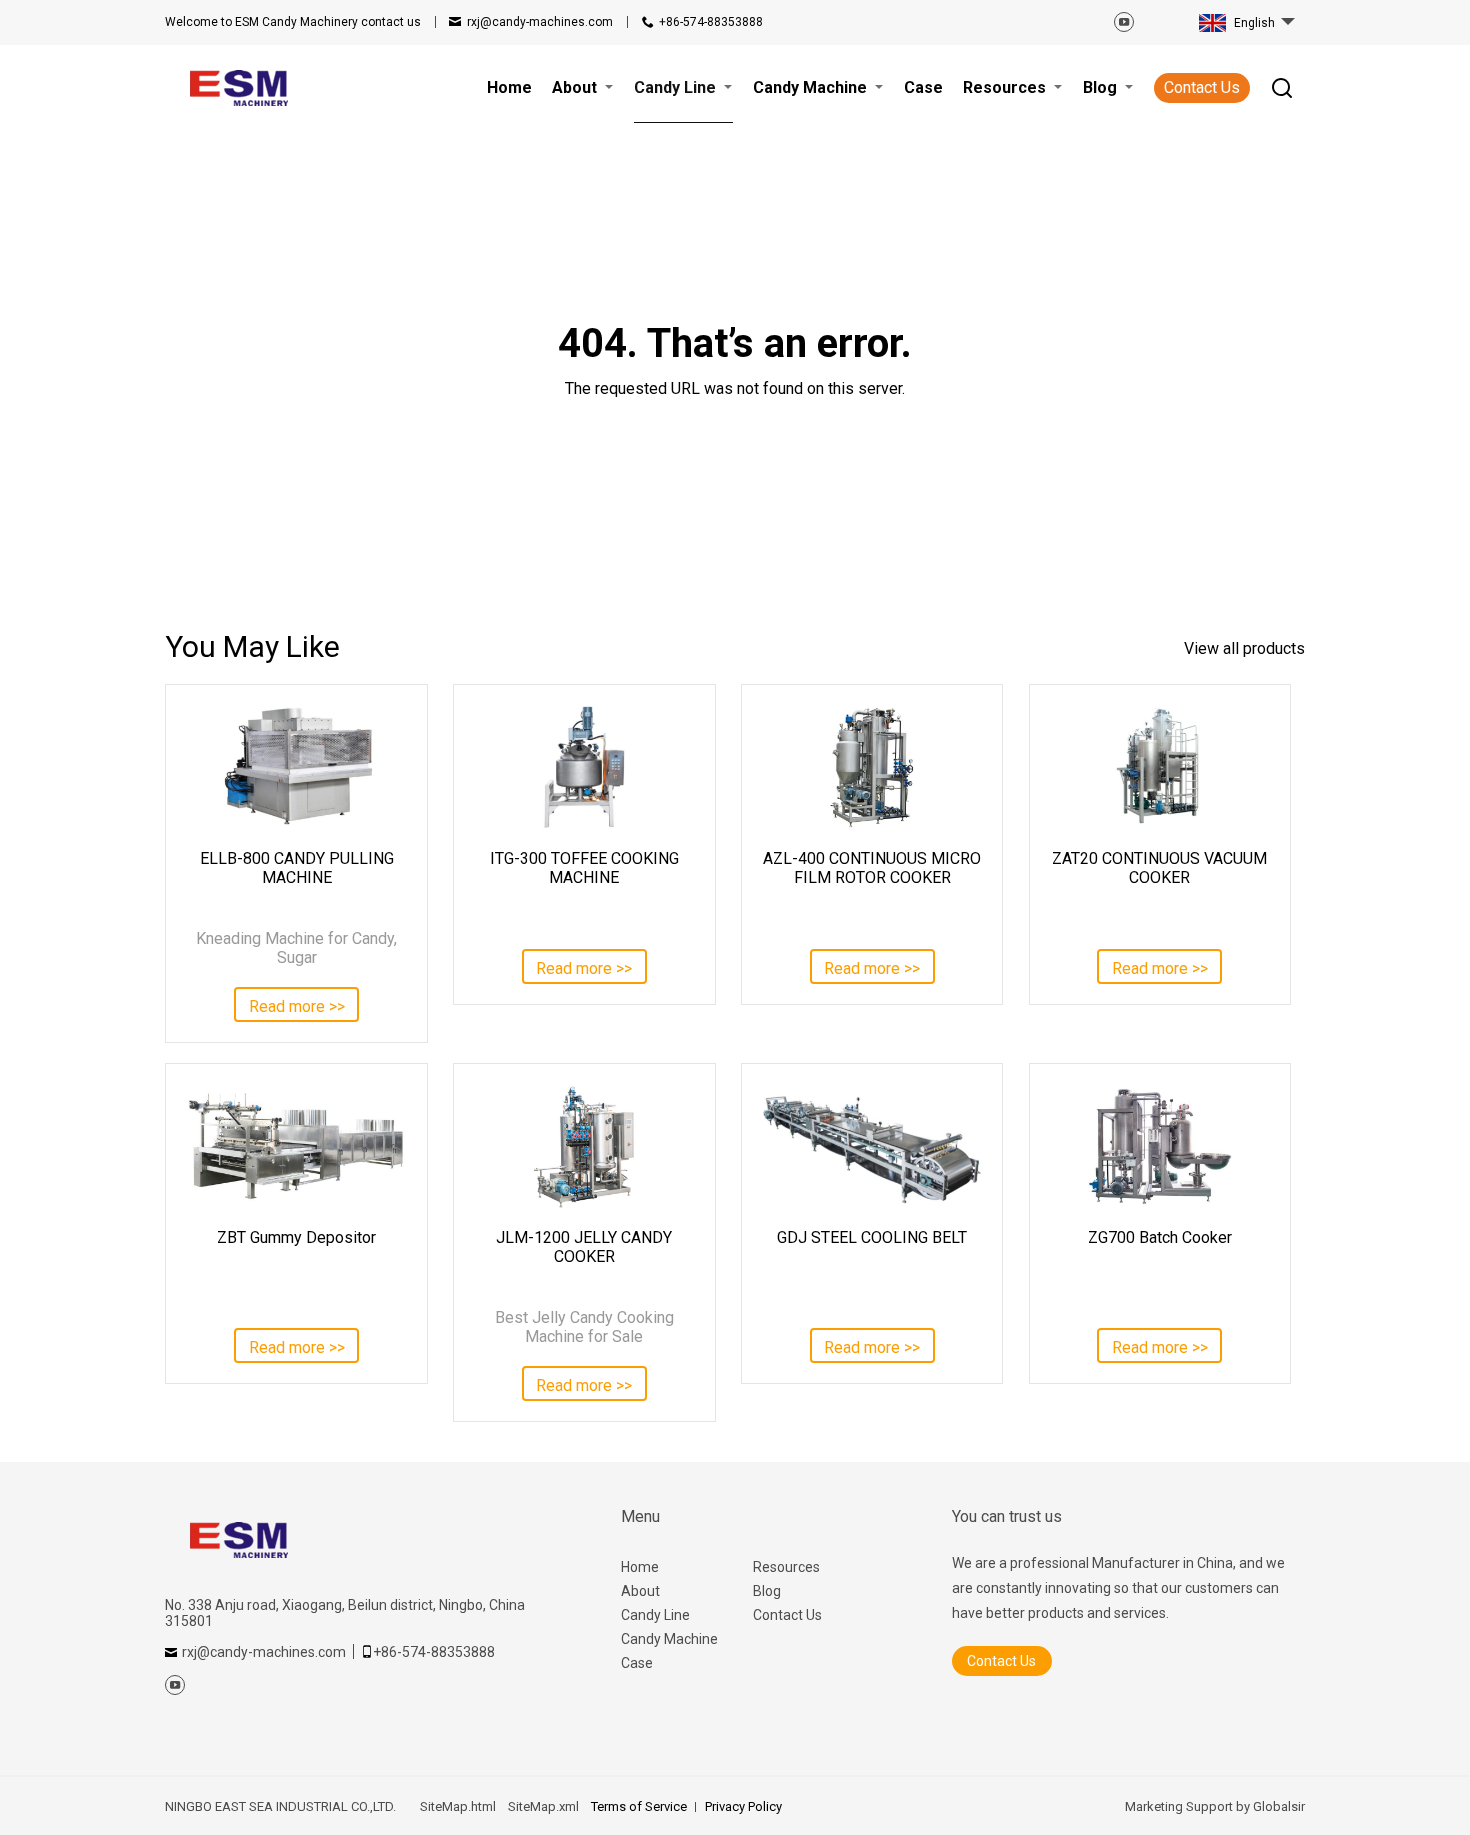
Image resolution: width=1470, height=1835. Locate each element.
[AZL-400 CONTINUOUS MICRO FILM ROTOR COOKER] (872, 767)
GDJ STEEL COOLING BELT (872, 1237)
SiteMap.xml (543, 1806)
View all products (1244, 648)
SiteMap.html (458, 1806)
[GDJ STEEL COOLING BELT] (872, 1146)
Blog (767, 1591)
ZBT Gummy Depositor (296, 1237)
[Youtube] (1124, 22)
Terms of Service (639, 1806)
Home (640, 1567)
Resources (786, 1567)
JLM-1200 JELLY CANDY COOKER (584, 1247)
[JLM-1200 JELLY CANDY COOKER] (584, 1146)
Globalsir (1279, 1806)
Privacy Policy (743, 1806)
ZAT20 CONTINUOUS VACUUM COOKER (1159, 868)
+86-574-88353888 (711, 22)
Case (637, 1663)
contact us (293, 22)
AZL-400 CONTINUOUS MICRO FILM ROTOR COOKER (872, 868)
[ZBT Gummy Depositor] (296, 1146)
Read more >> (297, 1006)
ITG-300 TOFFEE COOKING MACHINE (584, 868)
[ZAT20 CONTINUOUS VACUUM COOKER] (1160, 767)
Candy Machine (669, 1639)
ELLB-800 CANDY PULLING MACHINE (297, 868)
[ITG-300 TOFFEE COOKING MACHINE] (584, 767)
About (640, 1591)
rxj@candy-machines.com (540, 22)
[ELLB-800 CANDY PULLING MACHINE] (296, 767)
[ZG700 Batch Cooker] (1160, 1146)
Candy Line (655, 1615)
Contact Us (1202, 87)
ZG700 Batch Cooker (1160, 1237)
